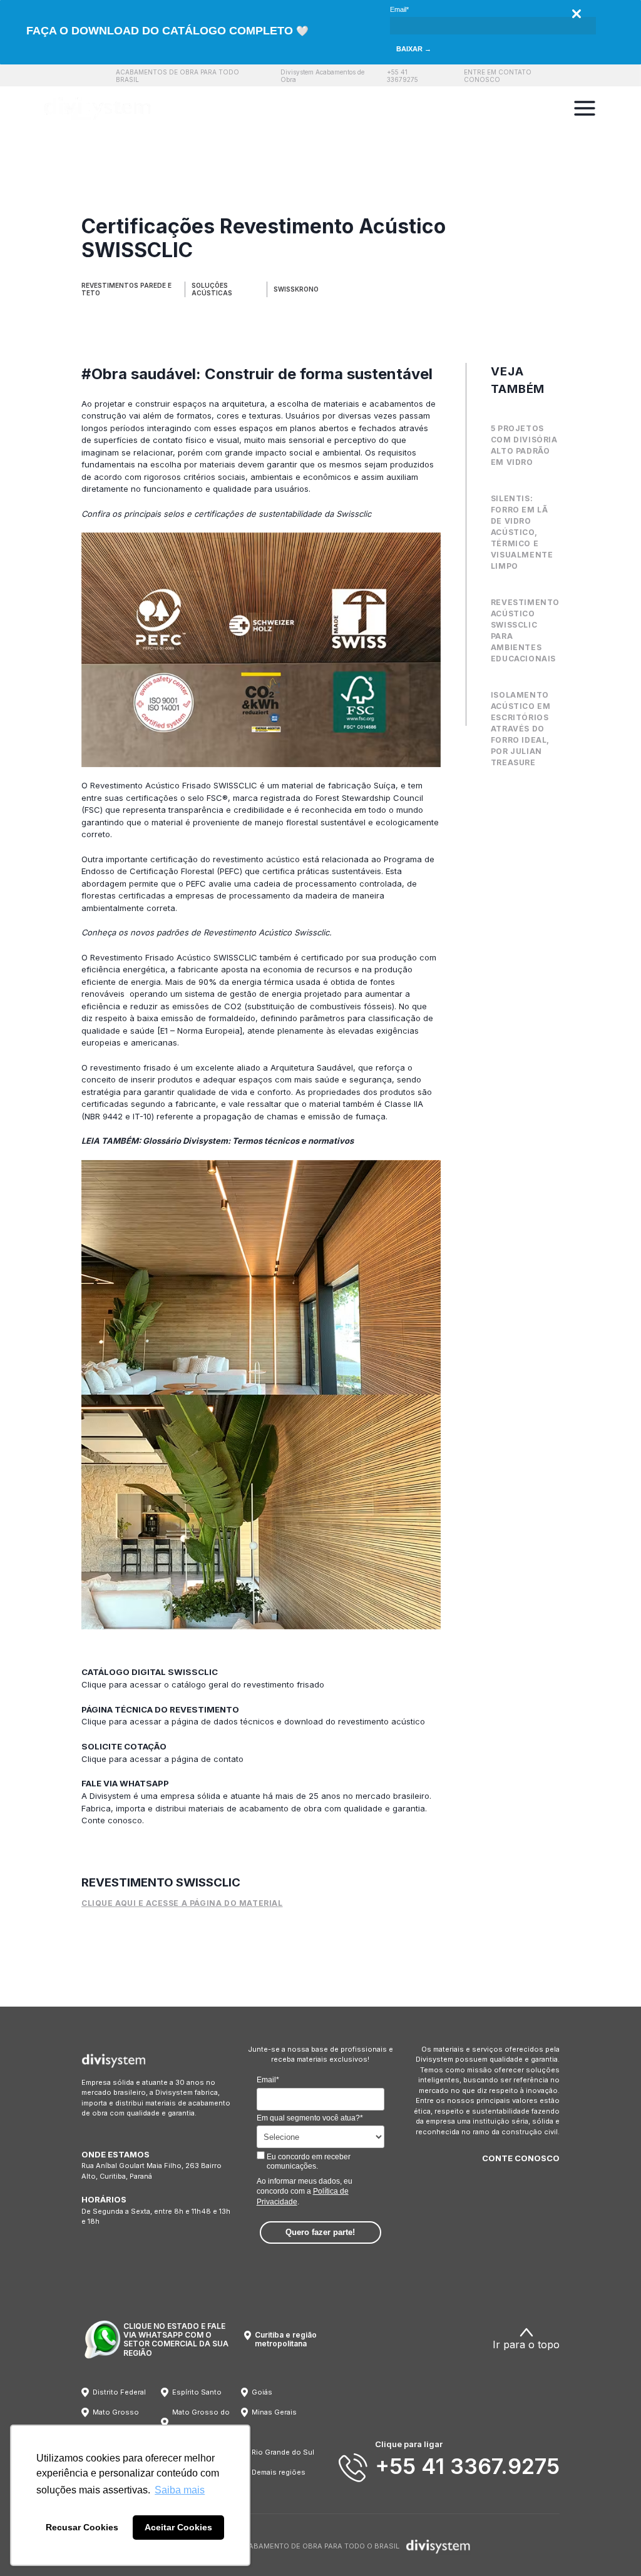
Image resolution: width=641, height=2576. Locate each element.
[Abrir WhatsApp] (610, 2544)
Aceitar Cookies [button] (178, 2527)
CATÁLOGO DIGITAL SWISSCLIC (150, 1672)
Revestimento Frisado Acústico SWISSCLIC (174, 957)
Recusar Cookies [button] (82, 2527)
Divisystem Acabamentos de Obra (322, 76)
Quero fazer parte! (320, 2232)
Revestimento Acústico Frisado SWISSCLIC (174, 785)
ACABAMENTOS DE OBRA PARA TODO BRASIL (177, 76)
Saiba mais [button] (180, 2490)
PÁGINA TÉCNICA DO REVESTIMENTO (160, 1709)
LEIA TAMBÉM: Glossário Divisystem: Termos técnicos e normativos (218, 1141)
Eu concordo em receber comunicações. (308, 2161)
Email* (399, 9)
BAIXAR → (414, 49)
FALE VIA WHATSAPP (125, 1783)
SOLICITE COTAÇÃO (124, 1746)
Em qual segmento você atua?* (310, 2118)
